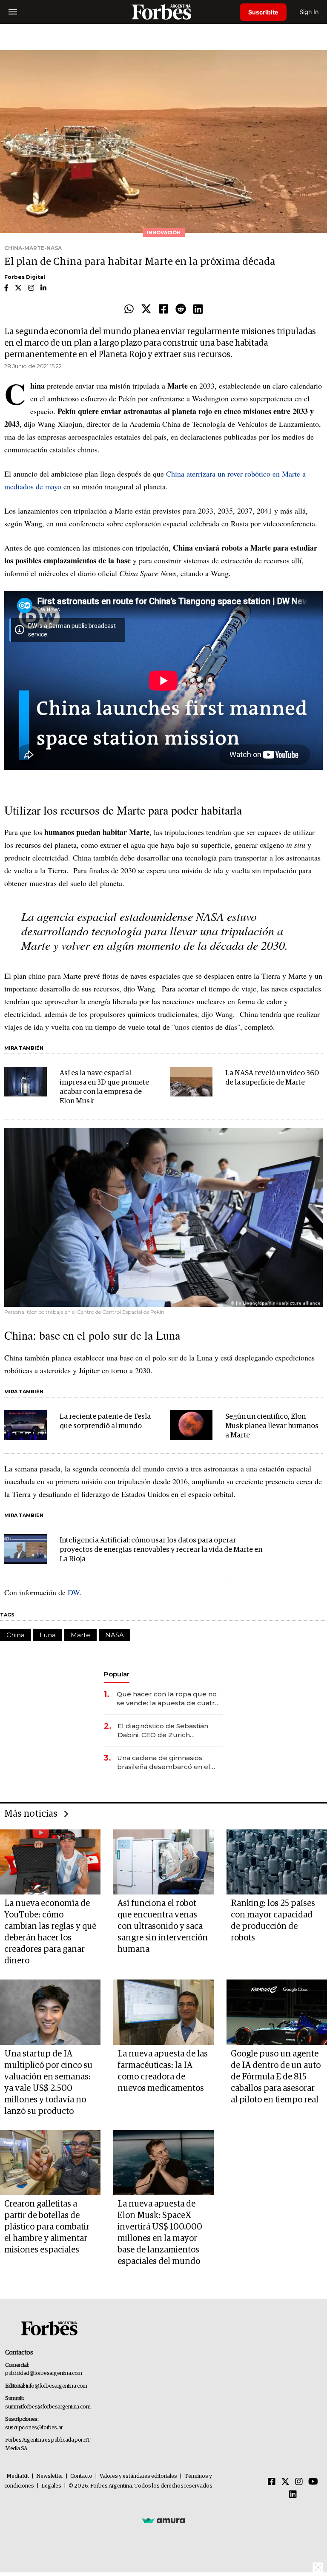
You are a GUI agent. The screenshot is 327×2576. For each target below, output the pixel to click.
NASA (115, 1635)
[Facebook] (163, 310)
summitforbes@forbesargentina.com (48, 2407)
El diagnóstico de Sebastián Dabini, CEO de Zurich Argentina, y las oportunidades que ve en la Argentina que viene (168, 1731)
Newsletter (50, 2476)
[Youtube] (313, 2482)
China (16, 1635)
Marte (80, 1635)
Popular (117, 1674)
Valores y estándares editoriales (138, 2476)
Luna (48, 1635)
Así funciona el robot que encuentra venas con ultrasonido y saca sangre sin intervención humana (163, 1926)
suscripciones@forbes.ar (34, 2428)
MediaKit (18, 2476)
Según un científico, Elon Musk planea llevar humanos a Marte (272, 1426)
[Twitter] (146, 310)
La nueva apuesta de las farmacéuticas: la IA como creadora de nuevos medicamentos (163, 2071)
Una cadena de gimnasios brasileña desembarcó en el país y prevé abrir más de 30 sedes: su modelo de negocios (168, 1762)
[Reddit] (181, 310)
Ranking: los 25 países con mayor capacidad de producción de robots (273, 1921)
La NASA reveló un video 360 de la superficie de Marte (272, 1078)
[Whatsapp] (129, 310)
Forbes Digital (25, 277)
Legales (51, 2486)
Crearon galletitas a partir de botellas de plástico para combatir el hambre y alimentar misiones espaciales (47, 2227)
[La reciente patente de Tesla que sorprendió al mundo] (26, 1425)
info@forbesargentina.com (57, 2386)
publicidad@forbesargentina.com (44, 2373)
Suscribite (263, 12)
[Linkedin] (198, 310)
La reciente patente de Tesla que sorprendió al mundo (105, 1421)
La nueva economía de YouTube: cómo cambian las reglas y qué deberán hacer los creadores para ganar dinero (50, 1932)
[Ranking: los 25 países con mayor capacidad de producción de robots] (277, 1862)
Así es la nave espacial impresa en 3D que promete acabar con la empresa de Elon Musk (104, 1087)
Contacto (81, 2476)
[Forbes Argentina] (163, 12)
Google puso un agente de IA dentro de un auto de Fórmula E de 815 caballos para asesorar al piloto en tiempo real (276, 2077)
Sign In (309, 12)
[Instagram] (299, 2482)
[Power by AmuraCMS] (163, 2520)
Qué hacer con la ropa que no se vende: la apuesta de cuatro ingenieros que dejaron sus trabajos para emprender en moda (168, 1699)
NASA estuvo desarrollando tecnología (139, 923)
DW (73, 1592)
